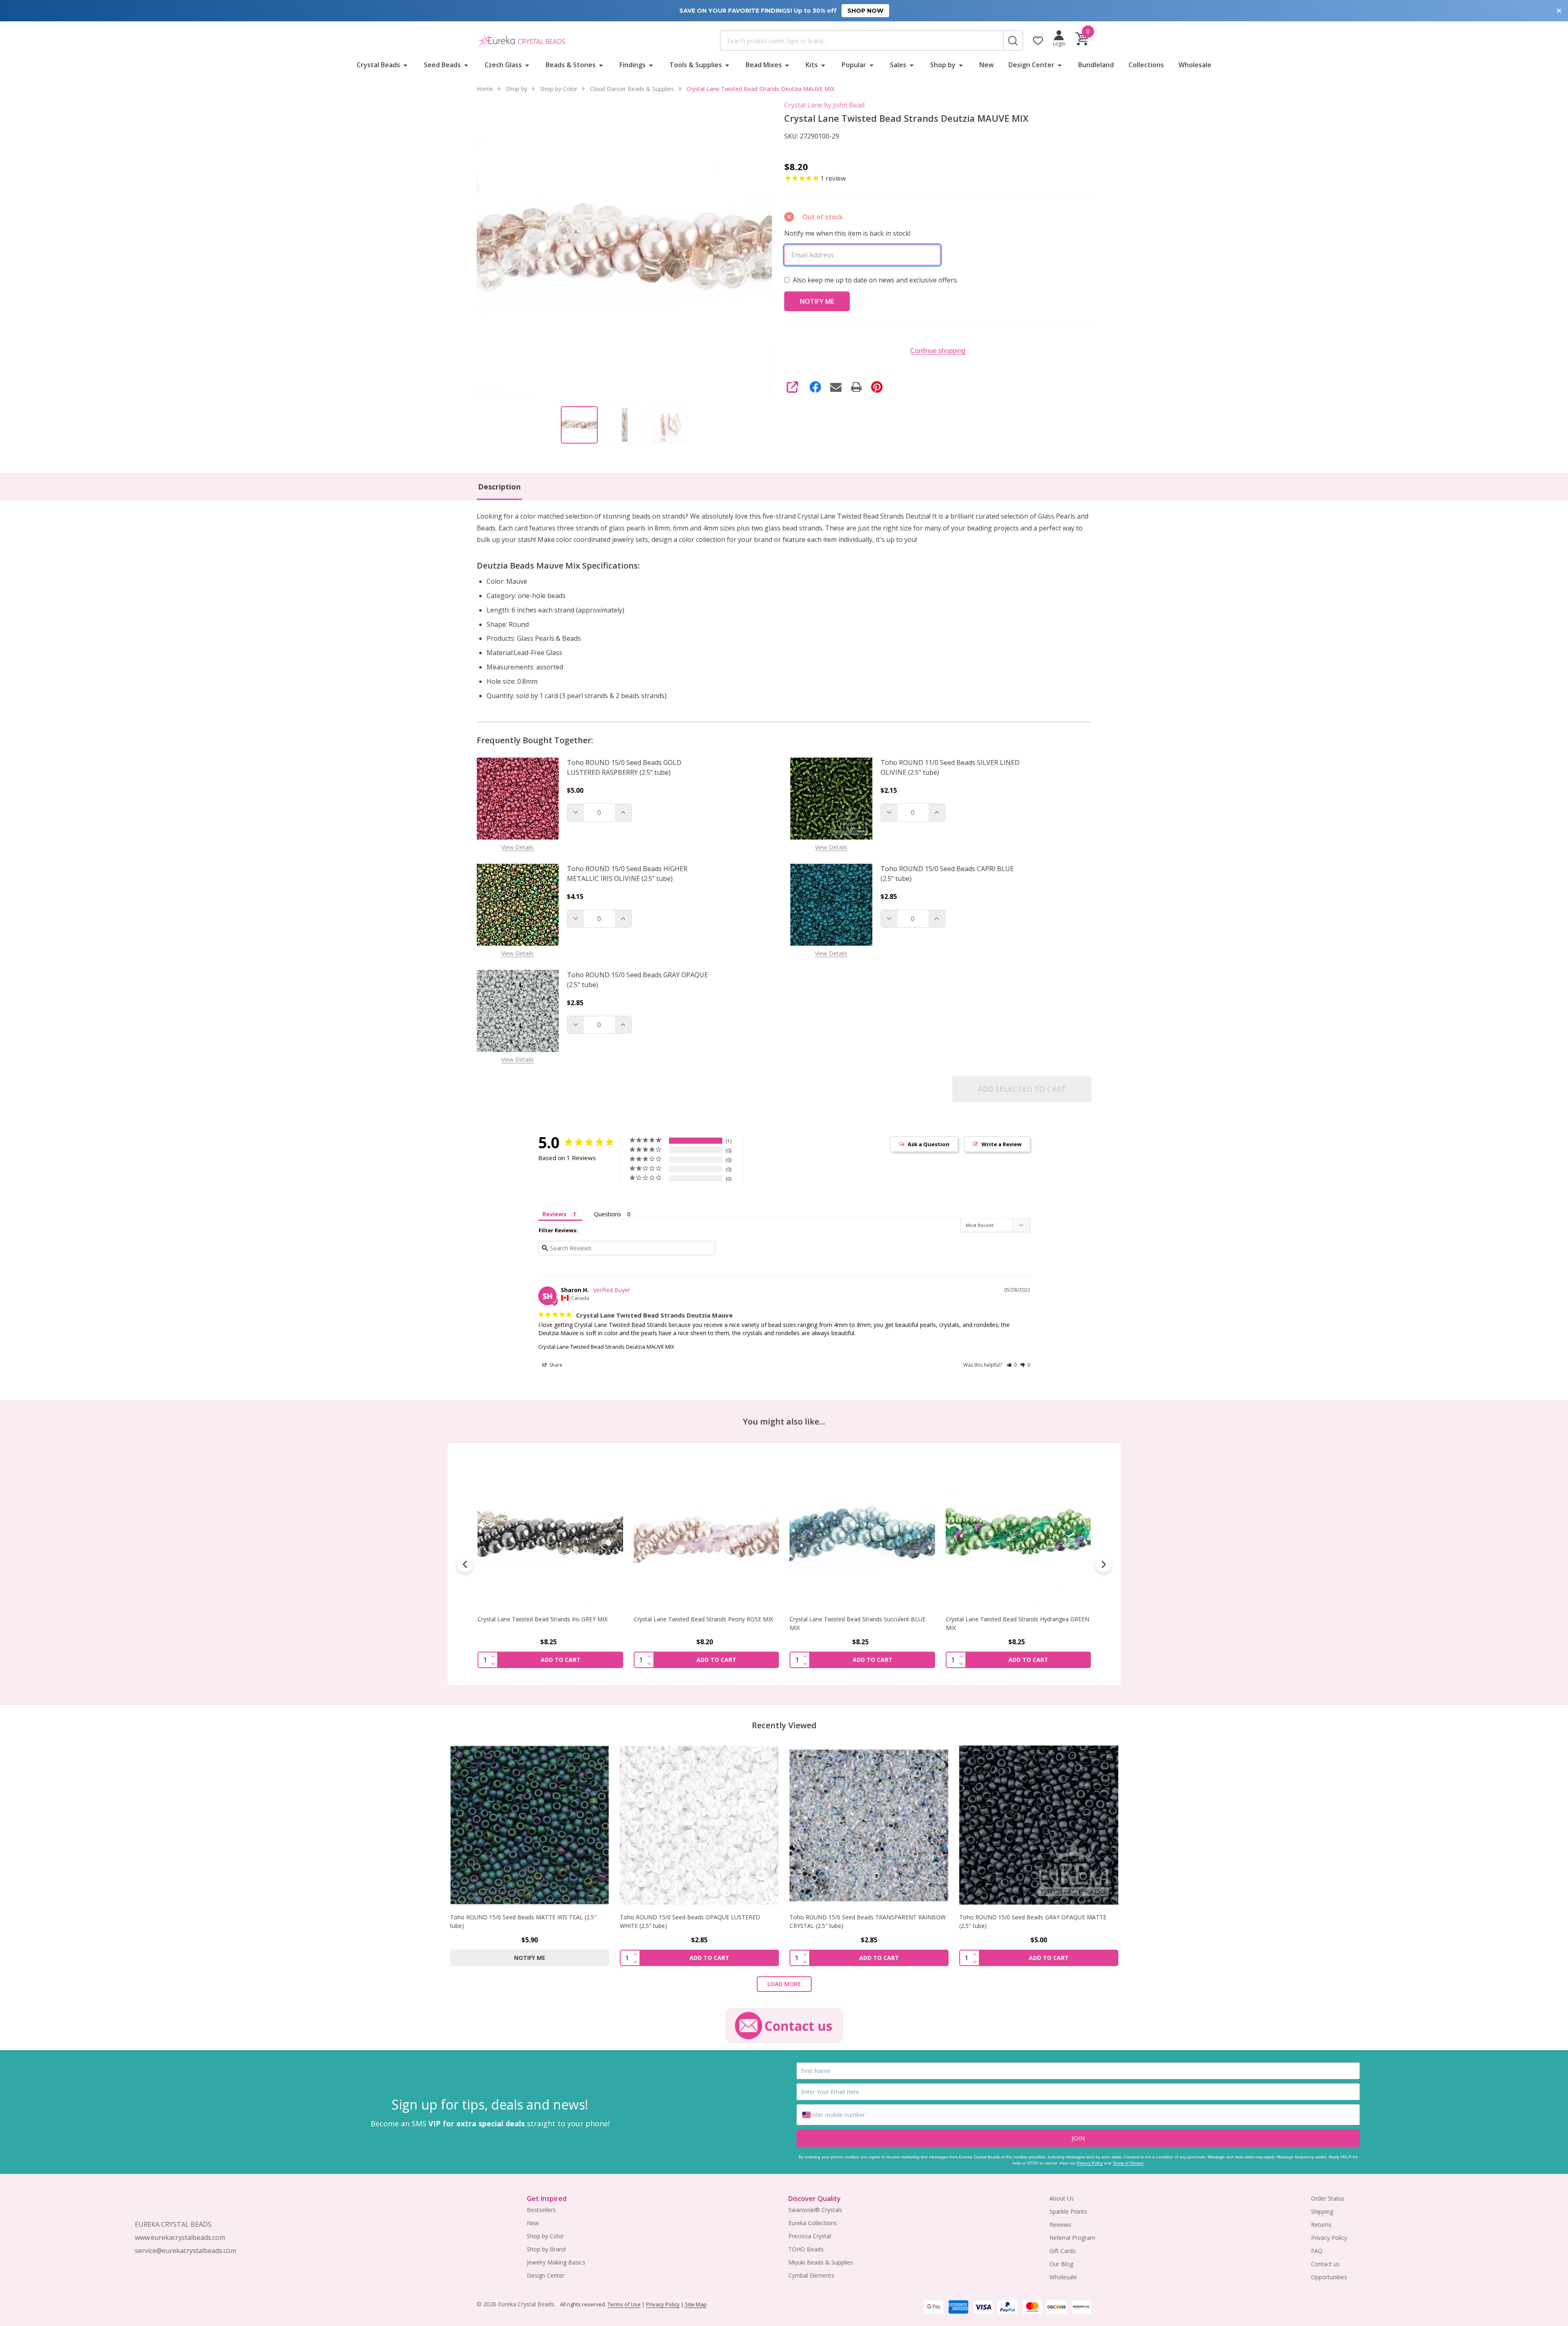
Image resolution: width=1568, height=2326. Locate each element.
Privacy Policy (1090, 2163)
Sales (898, 65)
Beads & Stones (571, 65)
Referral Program (1072, 2238)
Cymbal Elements (811, 2275)
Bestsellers (541, 2210)
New (987, 65)
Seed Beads (442, 65)
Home (485, 89)
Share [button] (555, 1365)
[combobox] (862, 41)
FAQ (1317, 2251)
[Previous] (465, 1564)
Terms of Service (1128, 2163)
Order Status (1328, 2198)
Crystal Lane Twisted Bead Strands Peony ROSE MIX (547, 1619)
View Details (518, 847)
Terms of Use (624, 2304)
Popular (854, 65)
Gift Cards (1063, 2251)
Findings (633, 65)
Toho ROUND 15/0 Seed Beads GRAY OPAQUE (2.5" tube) (637, 980)
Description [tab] (499, 487)
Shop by (943, 65)
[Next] (1104, 1564)
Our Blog (1061, 2264)
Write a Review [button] (1001, 1144)
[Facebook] (815, 387)
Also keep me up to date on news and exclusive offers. (875, 280)
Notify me (530, 1958)
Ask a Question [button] (929, 1144)
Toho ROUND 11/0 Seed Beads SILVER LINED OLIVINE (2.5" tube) (950, 767)
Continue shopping (938, 351)
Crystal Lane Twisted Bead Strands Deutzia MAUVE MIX (606, 1347)
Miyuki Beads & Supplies (821, 2262)
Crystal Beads (378, 65)
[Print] (856, 387)
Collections (1146, 65)
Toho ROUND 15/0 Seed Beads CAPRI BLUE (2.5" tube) (947, 874)
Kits (812, 65)
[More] (405, 65)
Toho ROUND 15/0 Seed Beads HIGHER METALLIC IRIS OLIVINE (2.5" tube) (627, 874)
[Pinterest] (877, 387)
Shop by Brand (546, 2249)
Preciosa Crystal (810, 2236)
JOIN (1078, 2138)
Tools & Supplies (696, 65)
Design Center (1031, 65)
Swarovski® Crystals (815, 2210)
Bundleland (1096, 65)
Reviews (1060, 2225)
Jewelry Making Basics (556, 2262)
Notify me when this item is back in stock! (847, 233)
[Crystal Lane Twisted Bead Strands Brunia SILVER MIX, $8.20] (1018, 1534)
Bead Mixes (764, 65)
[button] (1012, 1365)
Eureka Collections (813, 2223)
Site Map (695, 2304)
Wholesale (1195, 65)
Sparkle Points (1068, 2211)
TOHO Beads (806, 2249)
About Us (1062, 2198)
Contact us (1325, 2264)
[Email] (836, 387)
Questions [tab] (608, 1214)
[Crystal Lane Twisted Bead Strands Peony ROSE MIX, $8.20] (550, 1534)
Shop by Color (545, 2236)
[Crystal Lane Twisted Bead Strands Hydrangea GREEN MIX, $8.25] (862, 1534)
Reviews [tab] (554, 1214)
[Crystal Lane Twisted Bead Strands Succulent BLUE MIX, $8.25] (706, 1534)
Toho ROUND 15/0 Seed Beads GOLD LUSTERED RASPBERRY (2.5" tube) (624, 767)
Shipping (1322, 2211)
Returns (1321, 2225)
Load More (784, 1984)
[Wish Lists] (1038, 41)
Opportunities (1329, 2277)
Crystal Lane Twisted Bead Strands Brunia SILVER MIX (1017, 1619)
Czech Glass (503, 65)
